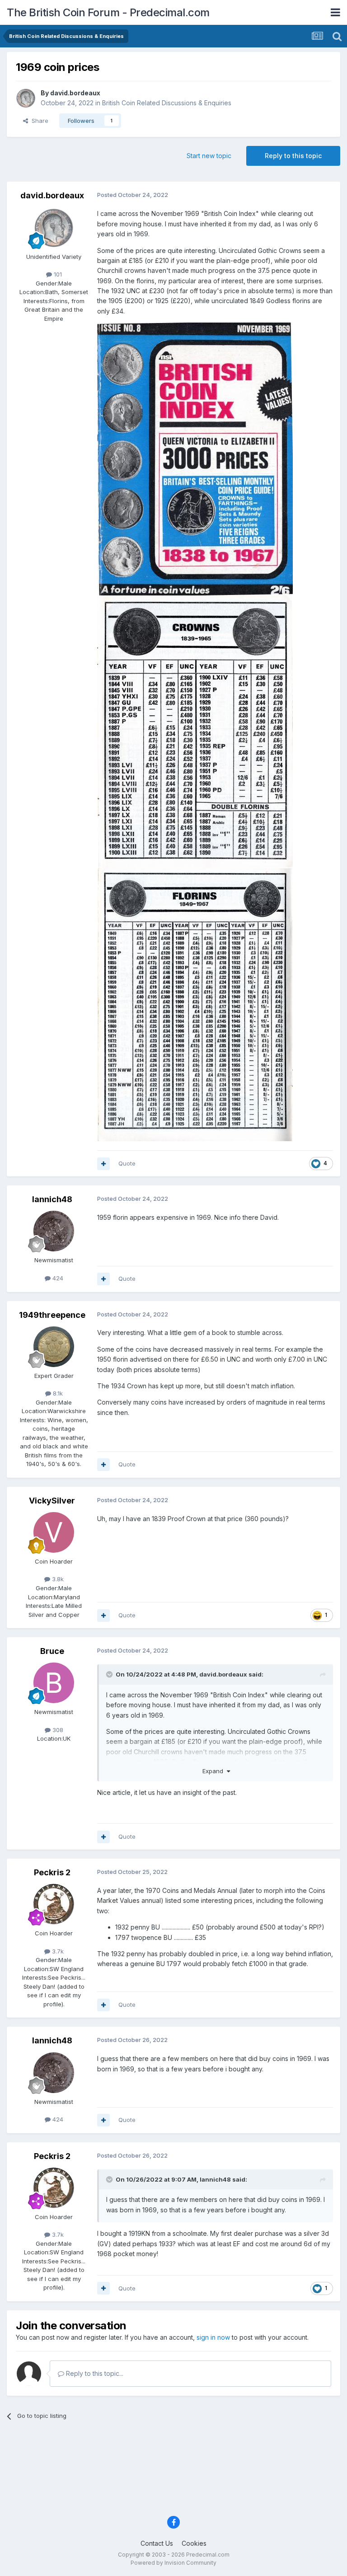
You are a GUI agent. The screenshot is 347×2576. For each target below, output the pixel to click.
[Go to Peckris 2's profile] (54, 1904)
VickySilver (52, 1501)
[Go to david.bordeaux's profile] (26, 98)
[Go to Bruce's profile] (54, 1683)
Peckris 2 (52, 1872)
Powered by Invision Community (173, 2563)
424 (57, 1278)
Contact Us (157, 2543)
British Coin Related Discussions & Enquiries (167, 103)
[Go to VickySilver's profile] (54, 1532)
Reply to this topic (293, 156)
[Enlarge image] (195, 458)
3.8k (57, 1579)
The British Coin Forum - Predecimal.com (108, 12)
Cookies (194, 2543)
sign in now (213, 2337)
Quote (127, 1163)
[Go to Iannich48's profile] (54, 1231)
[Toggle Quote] (110, 1674)
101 (57, 274)
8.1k (57, 1393)
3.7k (57, 1951)
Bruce (52, 1651)
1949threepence (52, 1315)
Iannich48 (52, 1199)
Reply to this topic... (94, 2373)
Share (38, 121)
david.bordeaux (75, 93)
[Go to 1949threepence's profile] (54, 1347)
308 (57, 1730)
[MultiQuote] (103, 1164)
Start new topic (209, 156)
